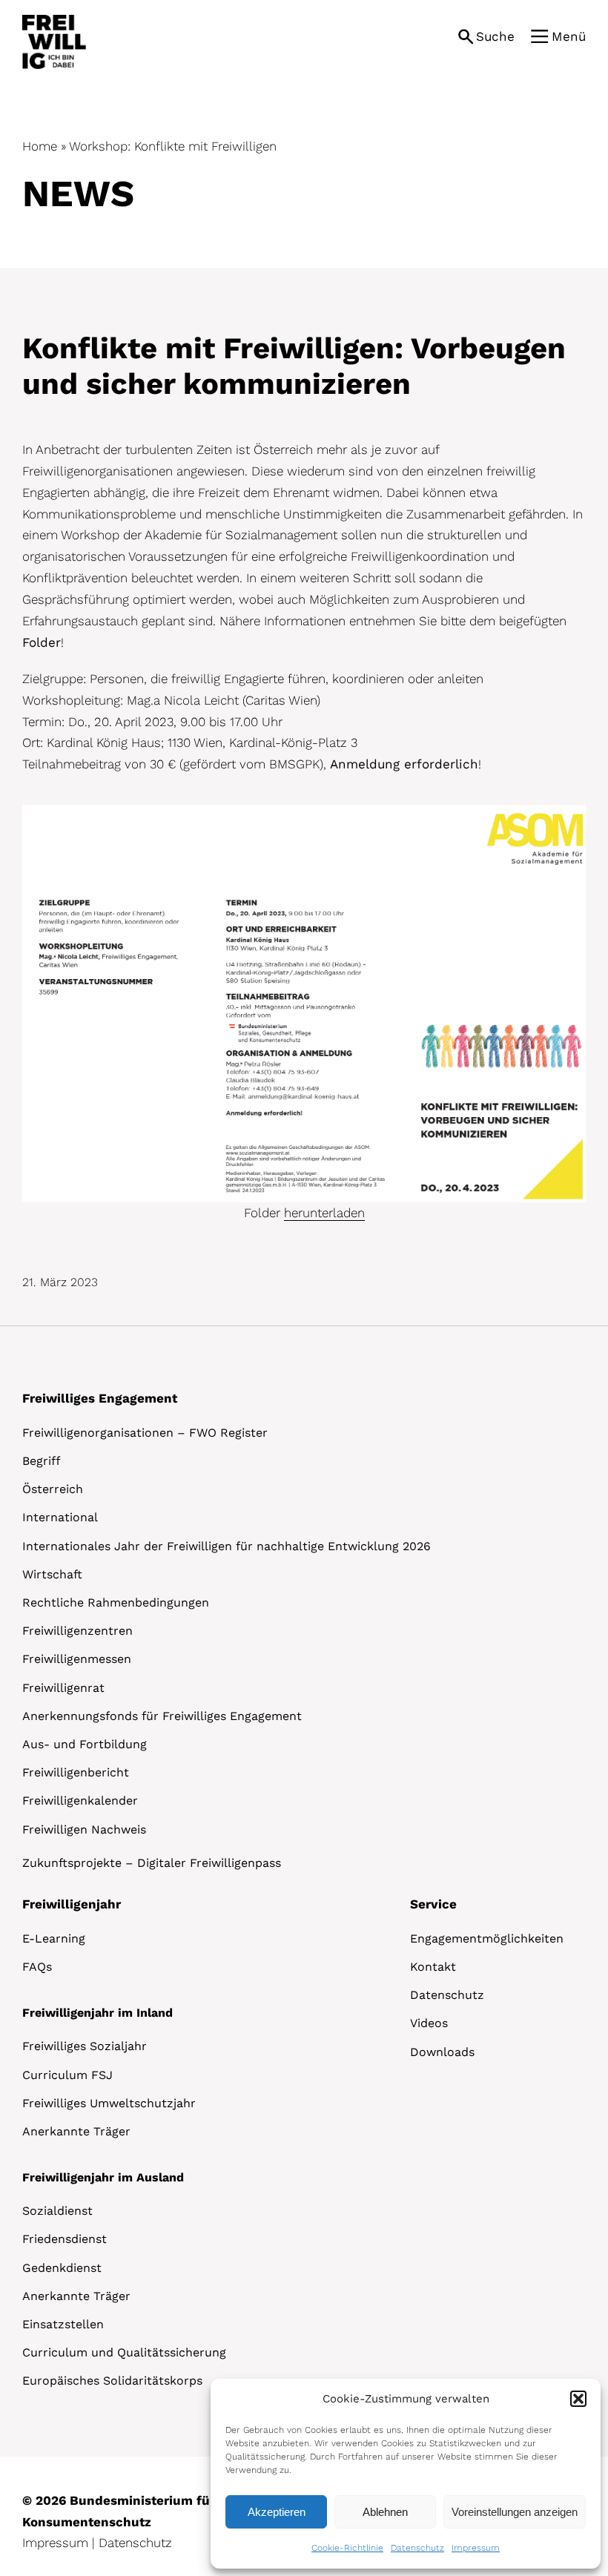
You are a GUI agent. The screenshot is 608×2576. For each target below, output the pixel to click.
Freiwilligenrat (63, 1688)
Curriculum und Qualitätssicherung (124, 2352)
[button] (578, 2399)
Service (433, 1904)
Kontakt (433, 1967)
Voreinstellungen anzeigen (515, 2512)
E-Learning (54, 1938)
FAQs (37, 1967)
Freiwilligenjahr (72, 1904)
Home (40, 146)
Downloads (442, 2052)
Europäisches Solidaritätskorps (112, 2381)
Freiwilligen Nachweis (84, 1829)
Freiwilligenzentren (77, 1631)
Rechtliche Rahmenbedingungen (116, 1602)
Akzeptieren (277, 2512)
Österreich (53, 1489)
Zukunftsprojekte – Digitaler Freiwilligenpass (152, 1863)
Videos (429, 2023)
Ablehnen (385, 2512)
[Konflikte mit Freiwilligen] (304, 811)
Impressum (476, 2548)
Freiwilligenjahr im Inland (98, 2013)
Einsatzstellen (63, 2324)
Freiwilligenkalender (80, 1801)
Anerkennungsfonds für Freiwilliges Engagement (162, 1716)
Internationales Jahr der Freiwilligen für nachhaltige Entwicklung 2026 (227, 1546)
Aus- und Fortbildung (85, 1744)
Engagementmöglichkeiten (487, 1938)
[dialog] (406, 2474)
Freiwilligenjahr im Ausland (103, 2177)
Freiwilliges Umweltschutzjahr (109, 2103)
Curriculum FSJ (67, 2075)
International (60, 1517)
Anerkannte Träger (76, 2131)
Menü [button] (569, 36)
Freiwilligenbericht (76, 1772)
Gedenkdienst (62, 2268)
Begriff (42, 1461)
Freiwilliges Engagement (100, 1398)
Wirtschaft (52, 1574)
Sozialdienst (57, 2211)
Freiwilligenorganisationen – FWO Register (145, 1433)
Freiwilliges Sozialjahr (85, 2046)
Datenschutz (417, 2548)
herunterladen (324, 1213)
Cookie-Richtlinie (347, 2548)
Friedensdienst (65, 2239)
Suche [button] (495, 36)
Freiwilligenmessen (77, 1659)
